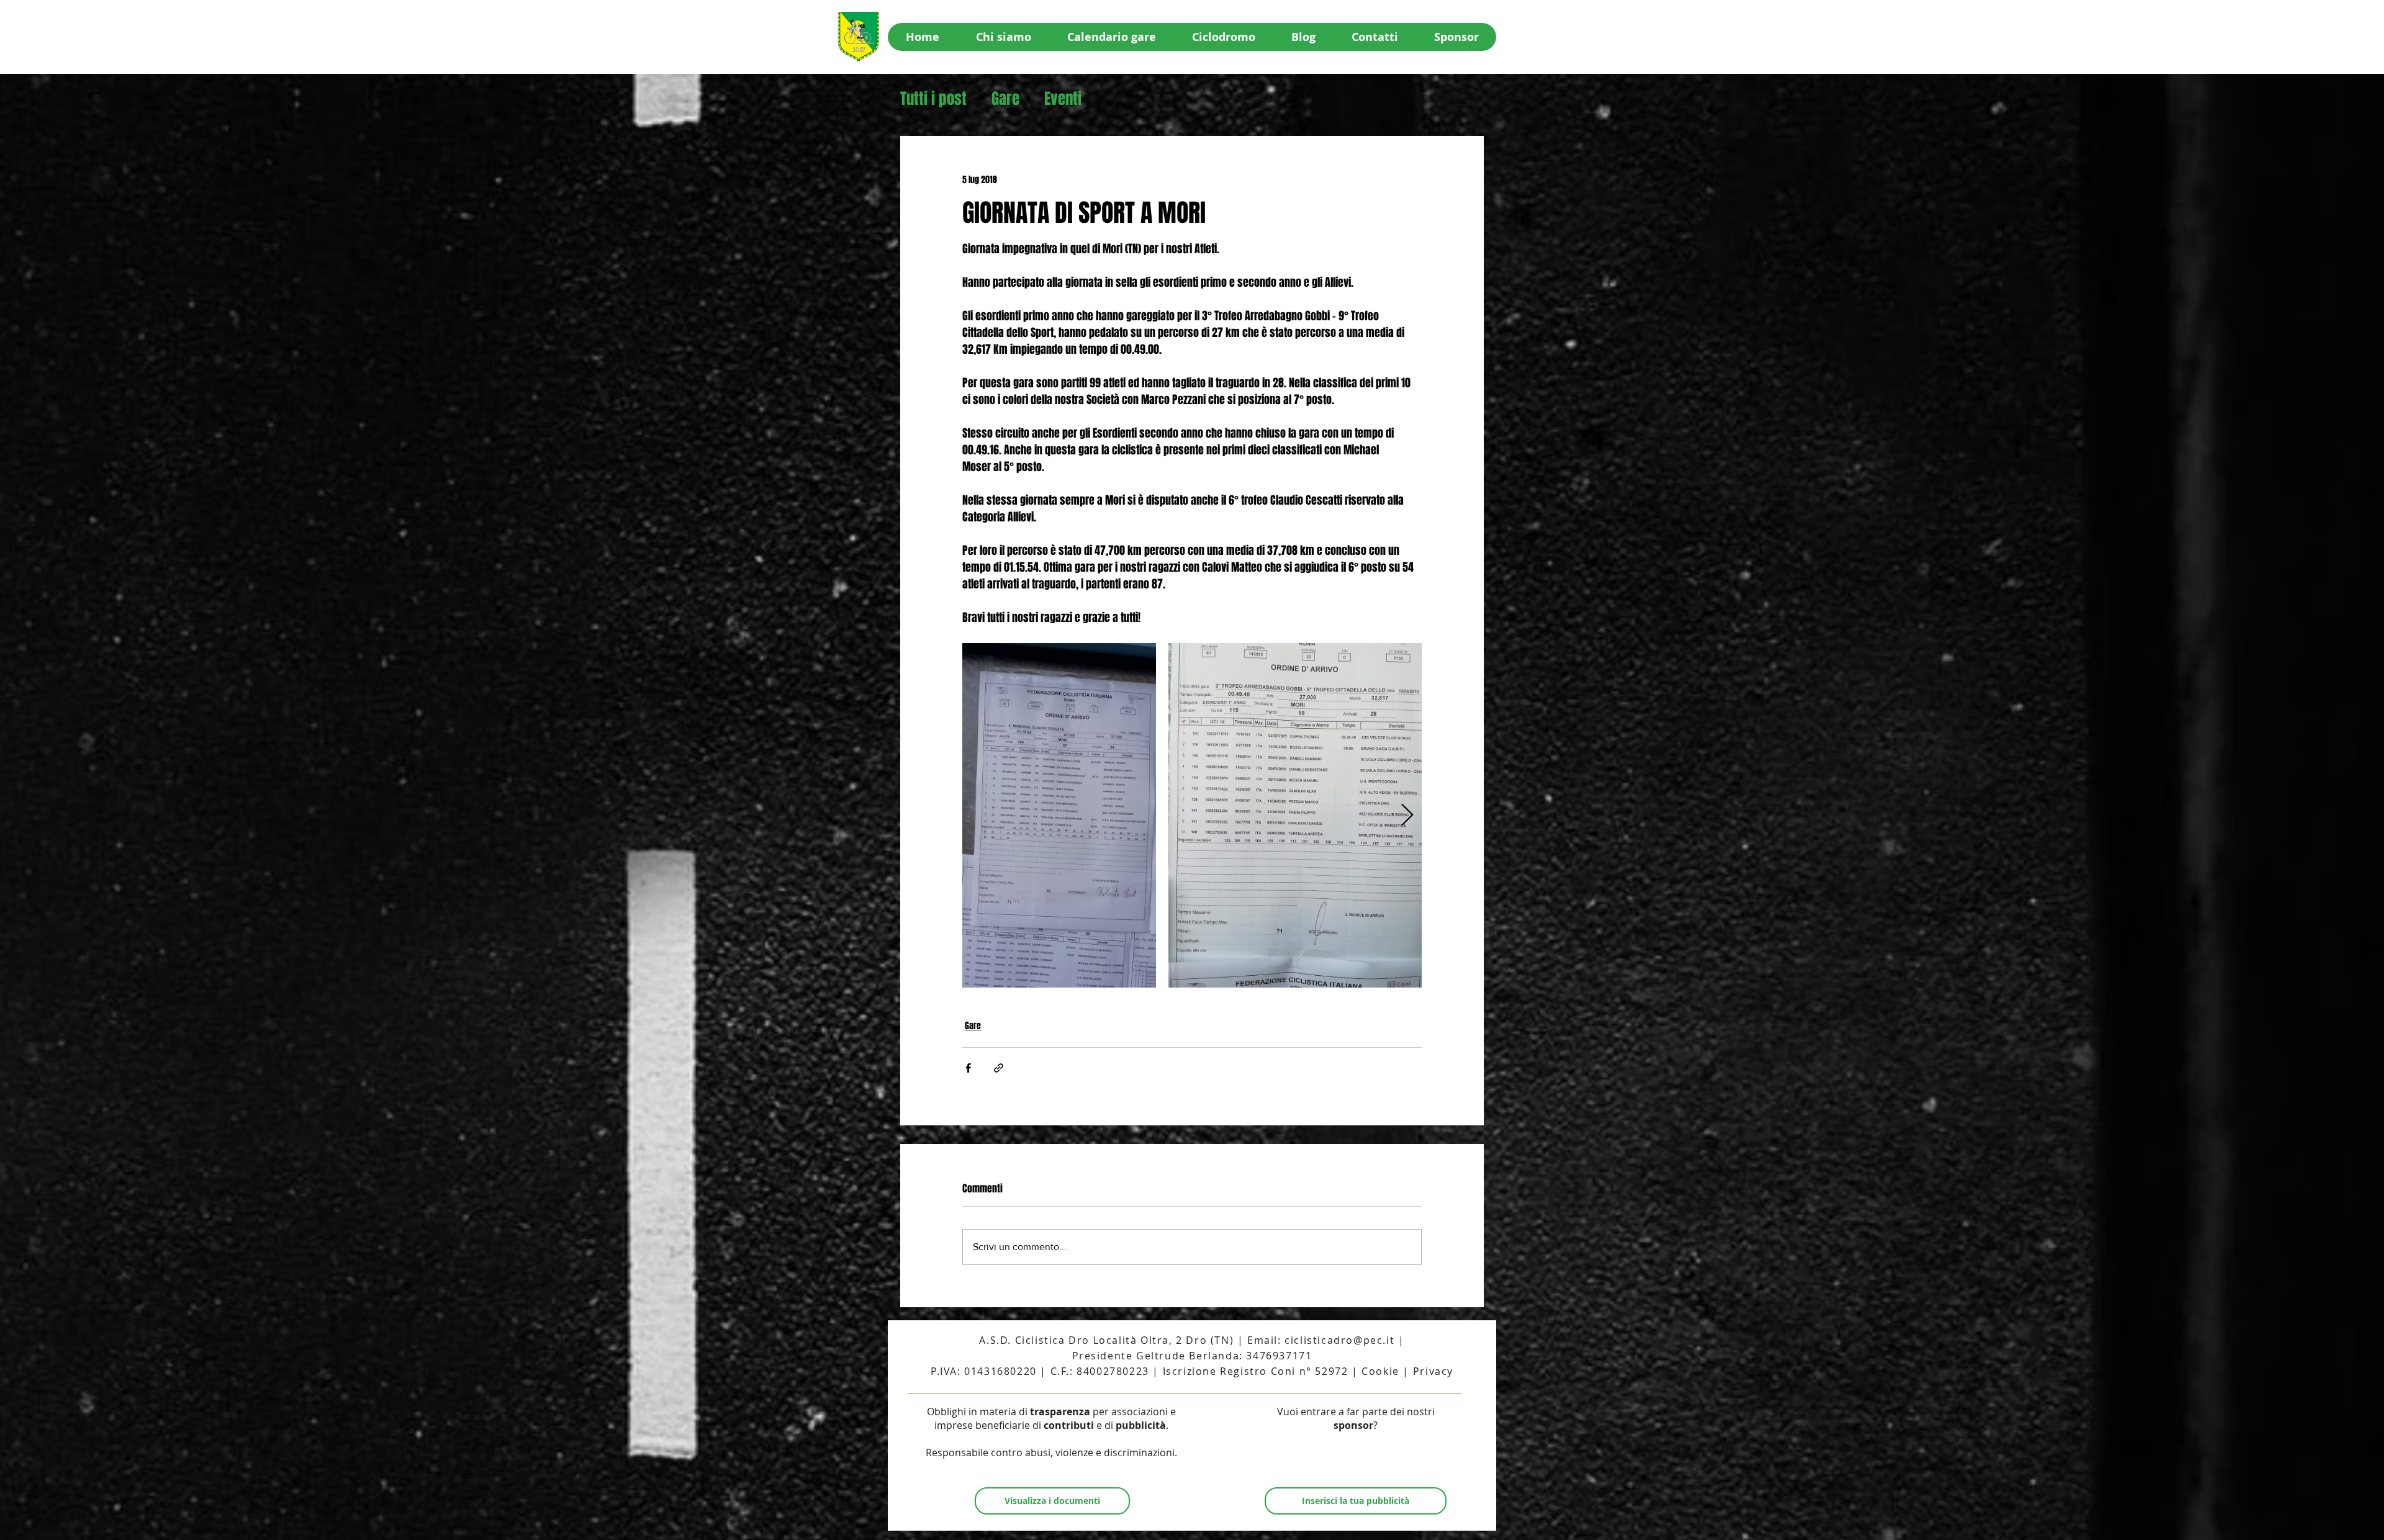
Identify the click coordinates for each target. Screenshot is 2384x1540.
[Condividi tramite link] (999, 1068)
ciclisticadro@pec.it (1339, 1340)
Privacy (1433, 1371)
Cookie (1380, 1371)
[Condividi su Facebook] (968, 1068)
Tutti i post (933, 99)
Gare (1005, 99)
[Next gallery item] (1407, 815)
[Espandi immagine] (1059, 815)
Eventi (1063, 99)
